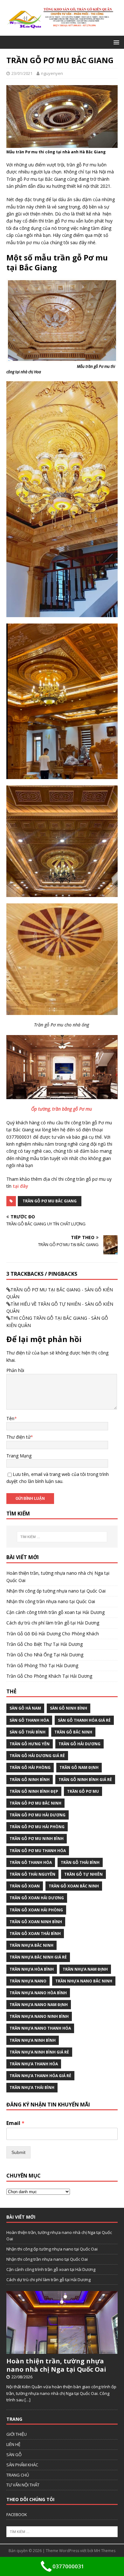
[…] (28, 2400)
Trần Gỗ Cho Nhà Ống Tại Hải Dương (45, 1655)
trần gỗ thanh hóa (31, 1862)
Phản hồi (15, 1370)
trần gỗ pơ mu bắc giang (50, 1201)
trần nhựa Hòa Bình (32, 1969)
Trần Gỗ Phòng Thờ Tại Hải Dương (42, 1665)
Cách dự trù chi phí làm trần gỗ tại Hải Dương (53, 1623)
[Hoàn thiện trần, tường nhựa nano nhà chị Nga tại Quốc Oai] (62, 2350)
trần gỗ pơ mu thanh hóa (38, 1851)
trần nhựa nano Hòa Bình (38, 1993)
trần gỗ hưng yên (30, 1744)
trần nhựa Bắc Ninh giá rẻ (38, 1957)
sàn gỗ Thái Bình (28, 1732)
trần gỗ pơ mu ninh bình (37, 1839)
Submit (18, 2152)
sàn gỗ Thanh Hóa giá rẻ (84, 1720)
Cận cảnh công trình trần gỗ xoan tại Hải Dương (55, 1612)
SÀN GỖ (14, 2455)
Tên (10, 1418)
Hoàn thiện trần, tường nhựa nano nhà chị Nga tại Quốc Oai (56, 2365)
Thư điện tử (18, 1437)
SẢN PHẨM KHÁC (22, 2465)
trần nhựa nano (28, 1981)
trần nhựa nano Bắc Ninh (84, 1981)
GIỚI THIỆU (17, 2434)
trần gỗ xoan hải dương (37, 1898)
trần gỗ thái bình (80, 1862)
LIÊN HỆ (13, 2444)
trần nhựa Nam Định (85, 1969)
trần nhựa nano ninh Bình (39, 2016)
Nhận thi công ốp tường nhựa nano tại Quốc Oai (56, 1591)
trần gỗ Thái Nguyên (32, 1874)
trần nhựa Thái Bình (32, 2087)
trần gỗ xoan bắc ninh (74, 1886)
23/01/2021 (22, 73)
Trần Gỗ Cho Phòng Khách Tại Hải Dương (49, 1676)
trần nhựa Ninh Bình (33, 2040)
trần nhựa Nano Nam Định (39, 2005)
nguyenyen (52, 73)
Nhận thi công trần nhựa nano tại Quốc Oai (51, 1601)
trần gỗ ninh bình (30, 1780)
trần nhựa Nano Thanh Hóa (40, 2028)
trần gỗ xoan (25, 1886)
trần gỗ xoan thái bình (35, 1934)
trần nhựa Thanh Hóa (34, 2064)
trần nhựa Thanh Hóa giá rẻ (40, 2076)
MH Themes (105, 2551)
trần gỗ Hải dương (79, 1744)
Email (15, 2123)
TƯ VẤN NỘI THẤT (23, 2485)
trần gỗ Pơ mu (83, 1791)
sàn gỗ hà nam (25, 1708)
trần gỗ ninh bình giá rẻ (85, 1780)
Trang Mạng (19, 1456)
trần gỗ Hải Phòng (30, 1767)
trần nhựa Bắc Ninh (31, 1945)
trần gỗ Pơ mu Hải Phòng (37, 1827)
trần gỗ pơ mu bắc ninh (35, 1803)
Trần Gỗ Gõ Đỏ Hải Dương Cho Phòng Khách (53, 1634)
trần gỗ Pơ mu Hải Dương (38, 1815)
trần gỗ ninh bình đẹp (34, 1791)
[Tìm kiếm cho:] (62, 1537)
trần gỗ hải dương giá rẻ (37, 1756)
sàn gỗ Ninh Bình (69, 1708)
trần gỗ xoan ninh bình (36, 1922)
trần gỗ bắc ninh (73, 1732)
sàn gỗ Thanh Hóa (29, 1720)
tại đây (21, 1186)
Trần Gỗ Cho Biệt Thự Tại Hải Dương (45, 1644)
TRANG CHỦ (18, 2475)
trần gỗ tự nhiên (83, 1874)
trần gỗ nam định (79, 1767)
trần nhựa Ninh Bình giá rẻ (39, 2052)
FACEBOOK (17, 2514)
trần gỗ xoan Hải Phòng (36, 1910)
